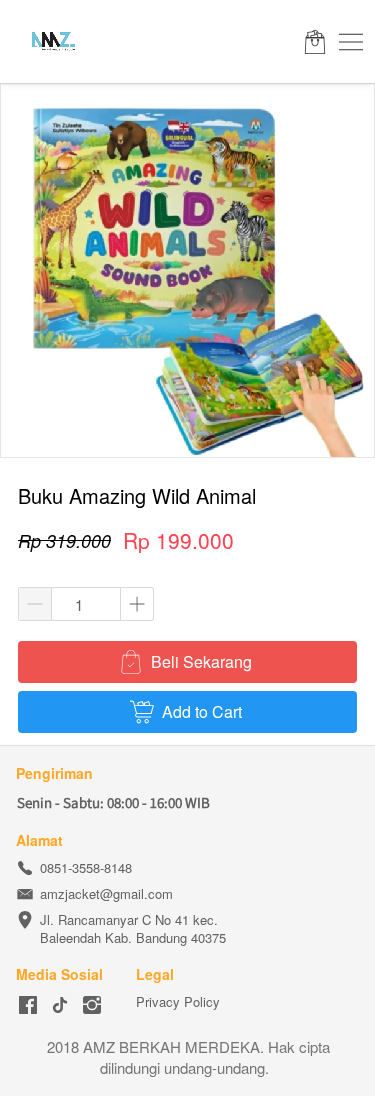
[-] (28, 1005)
